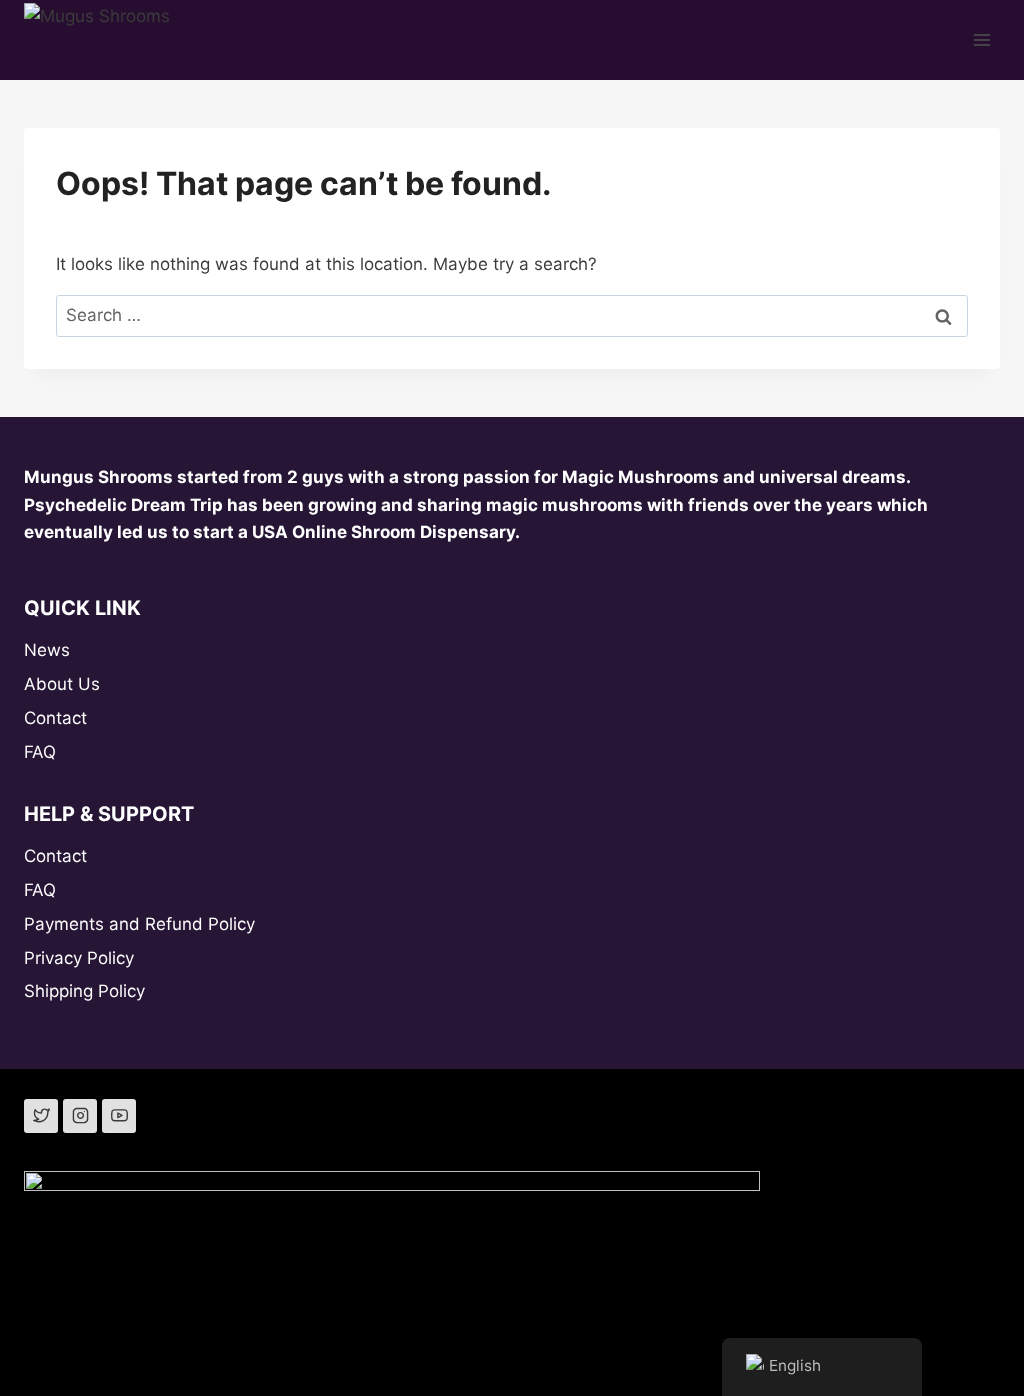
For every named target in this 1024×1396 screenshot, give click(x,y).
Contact (55, 718)
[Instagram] (80, 1116)
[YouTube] (119, 1116)
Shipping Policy (84, 991)
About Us (62, 684)
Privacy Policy (79, 958)
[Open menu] (981, 39)
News (47, 650)
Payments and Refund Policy (139, 924)
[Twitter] (41, 1116)
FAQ (40, 752)
